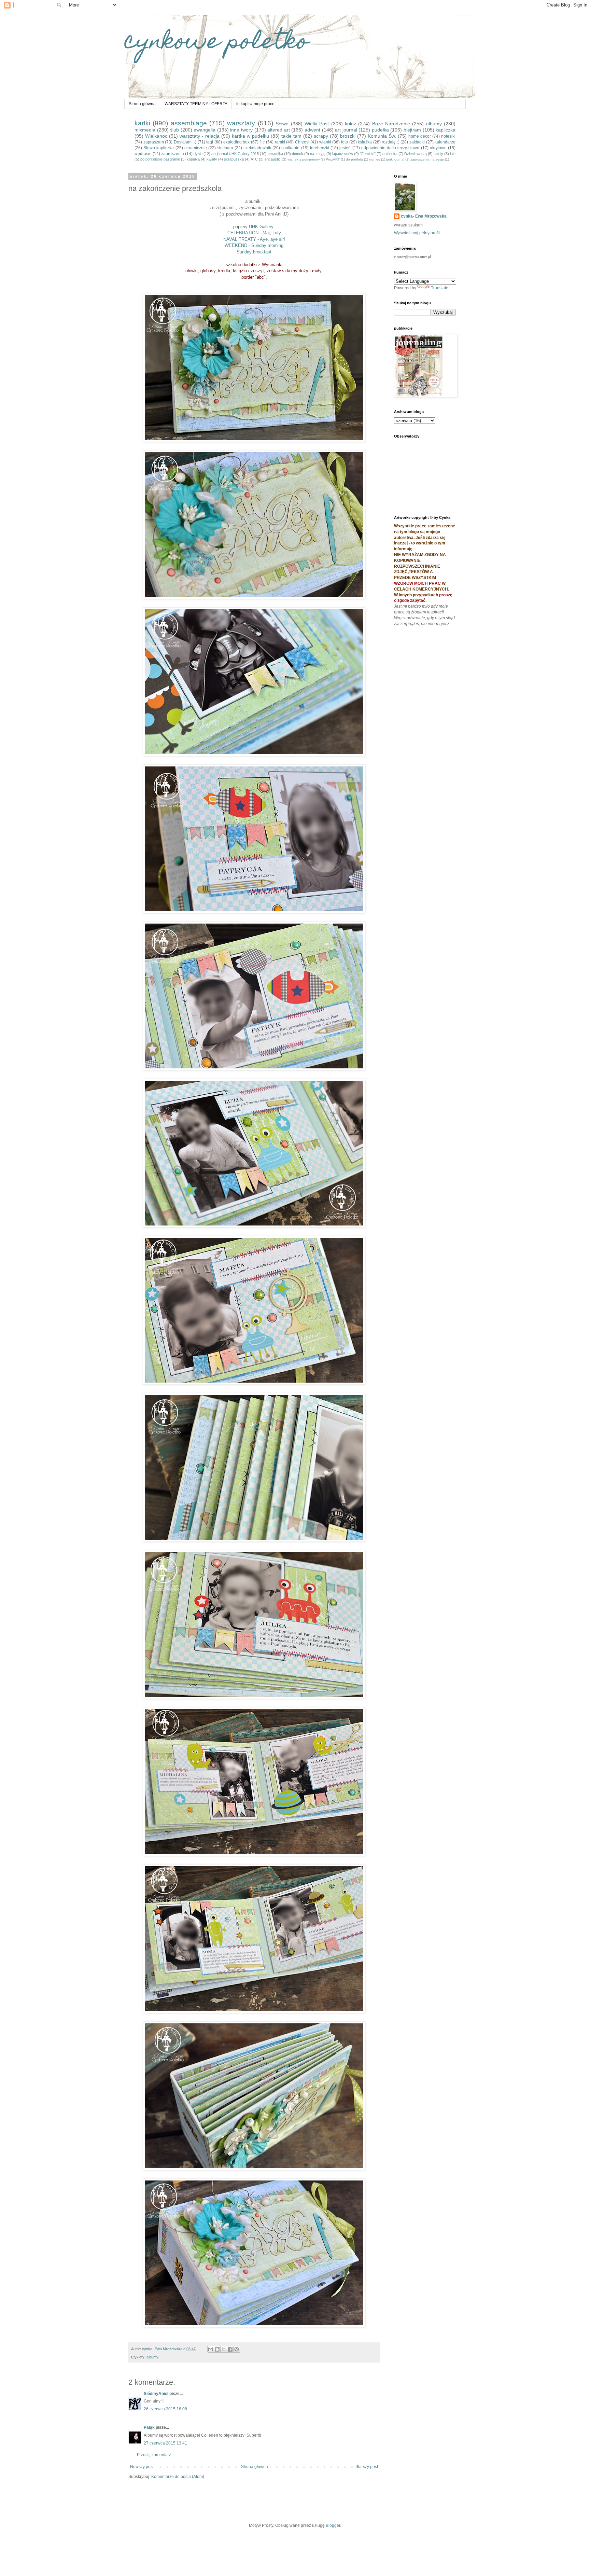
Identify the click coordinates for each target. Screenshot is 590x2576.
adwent (312, 130)
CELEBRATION (243, 233)
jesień (345, 148)
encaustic (273, 159)
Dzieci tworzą (416, 154)
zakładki (417, 142)
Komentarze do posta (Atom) (178, 2477)
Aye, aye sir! (272, 239)
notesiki (448, 136)
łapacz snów (343, 154)
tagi (210, 142)
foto (345, 142)
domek (298, 154)
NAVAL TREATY (240, 239)
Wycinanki (272, 265)
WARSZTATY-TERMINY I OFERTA (196, 104)
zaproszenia (173, 154)
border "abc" (254, 277)
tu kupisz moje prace (255, 104)
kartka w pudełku (250, 136)
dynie (198, 154)
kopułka (193, 159)
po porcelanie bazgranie (160, 159)
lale (453, 154)
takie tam (291, 136)
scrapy (321, 136)
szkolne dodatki (241, 265)
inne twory (241, 130)
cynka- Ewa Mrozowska (424, 216)
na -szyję (318, 154)
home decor (420, 136)
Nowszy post (142, 2467)
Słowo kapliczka (159, 148)
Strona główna (142, 104)
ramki (280, 142)
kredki (224, 271)
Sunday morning (267, 245)
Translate (440, 288)
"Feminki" (368, 154)
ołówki (192, 271)
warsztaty (241, 123)
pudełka (380, 130)
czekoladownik (257, 148)
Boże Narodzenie (391, 124)
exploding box (237, 142)
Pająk (149, 2427)
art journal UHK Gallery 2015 (235, 154)
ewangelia (205, 130)
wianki (325, 142)
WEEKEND (236, 245)
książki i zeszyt (248, 271)
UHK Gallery (261, 227)
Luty (276, 233)
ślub (174, 130)
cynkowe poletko (216, 43)
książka (365, 142)
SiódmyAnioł (156, 2394)
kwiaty (212, 159)
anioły (438, 154)
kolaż (350, 124)
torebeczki (320, 148)
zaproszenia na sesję (427, 159)
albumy (434, 124)
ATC (254, 159)
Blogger (333, 2525)
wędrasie (143, 154)
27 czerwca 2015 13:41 (165, 2443)
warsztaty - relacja (200, 136)
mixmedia (145, 130)
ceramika (275, 154)
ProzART (333, 159)
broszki (348, 136)
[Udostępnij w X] (224, 2349)
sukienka (390, 154)
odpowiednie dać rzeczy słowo (390, 148)
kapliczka (446, 130)
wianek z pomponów (304, 159)
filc (262, 142)
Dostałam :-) (185, 142)
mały (317, 271)
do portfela (354, 159)
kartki (142, 123)
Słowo (282, 124)
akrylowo (438, 148)
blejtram (412, 130)
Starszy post (367, 2467)
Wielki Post (317, 124)
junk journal (395, 159)
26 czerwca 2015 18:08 (165, 2409)
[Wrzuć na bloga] (217, 2349)
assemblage (189, 123)
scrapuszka (234, 159)
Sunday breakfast (254, 252)
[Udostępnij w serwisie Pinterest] (237, 2349)
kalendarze (445, 142)
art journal (346, 130)
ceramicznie (196, 148)
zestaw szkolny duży (287, 271)
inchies (375, 159)
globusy (208, 271)
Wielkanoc (156, 136)
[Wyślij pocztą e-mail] (211, 2349)
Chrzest (302, 142)
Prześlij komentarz (154, 2455)
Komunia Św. (382, 136)
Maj (265, 233)
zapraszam (154, 142)
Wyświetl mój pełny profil (417, 233)
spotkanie (290, 148)
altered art (279, 130)
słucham (225, 148)
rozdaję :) (391, 142)
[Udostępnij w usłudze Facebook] (230, 2349)
